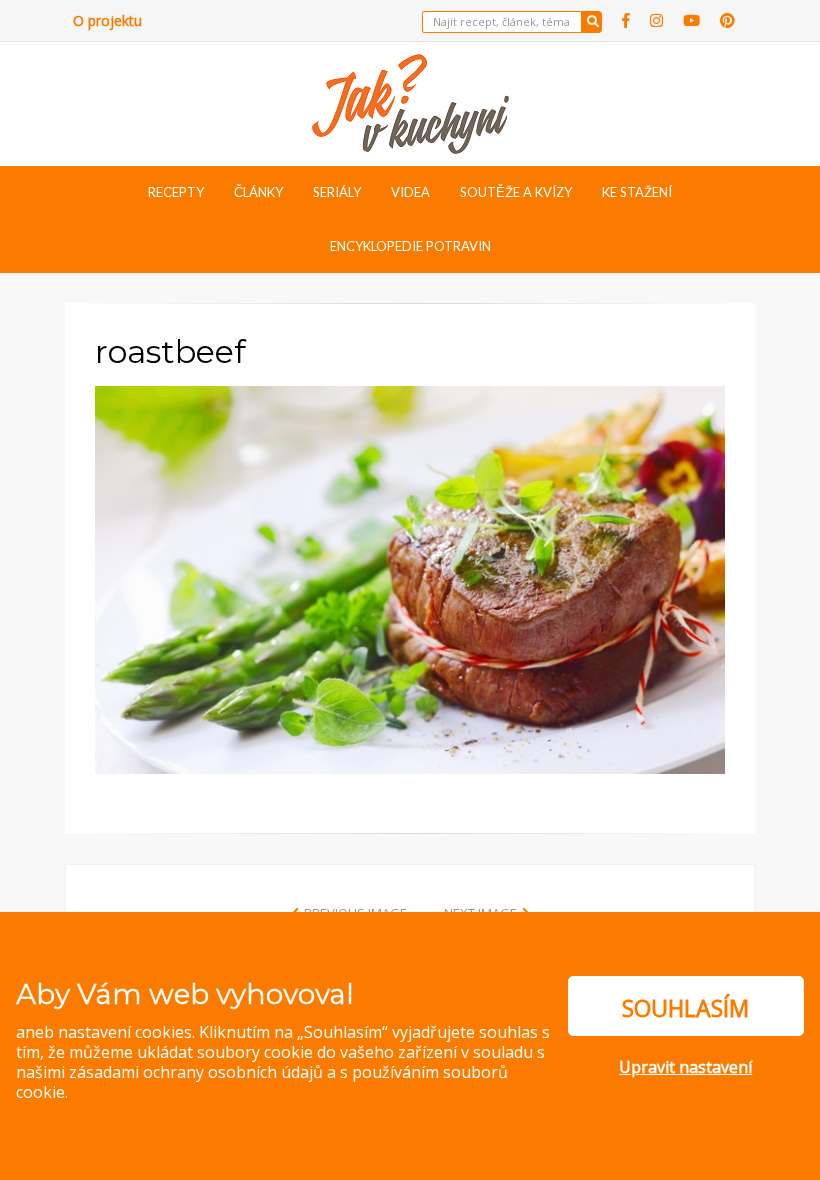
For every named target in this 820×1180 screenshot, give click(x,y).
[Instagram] (656, 20)
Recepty (176, 192)
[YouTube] (691, 20)
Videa (410, 192)
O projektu (107, 20)
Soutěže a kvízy (516, 192)
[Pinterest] (727, 20)
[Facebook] (626, 20)
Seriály (337, 192)
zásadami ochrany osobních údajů (196, 1072)
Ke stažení (637, 192)
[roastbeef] (410, 578)
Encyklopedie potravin (410, 246)
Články (258, 192)
